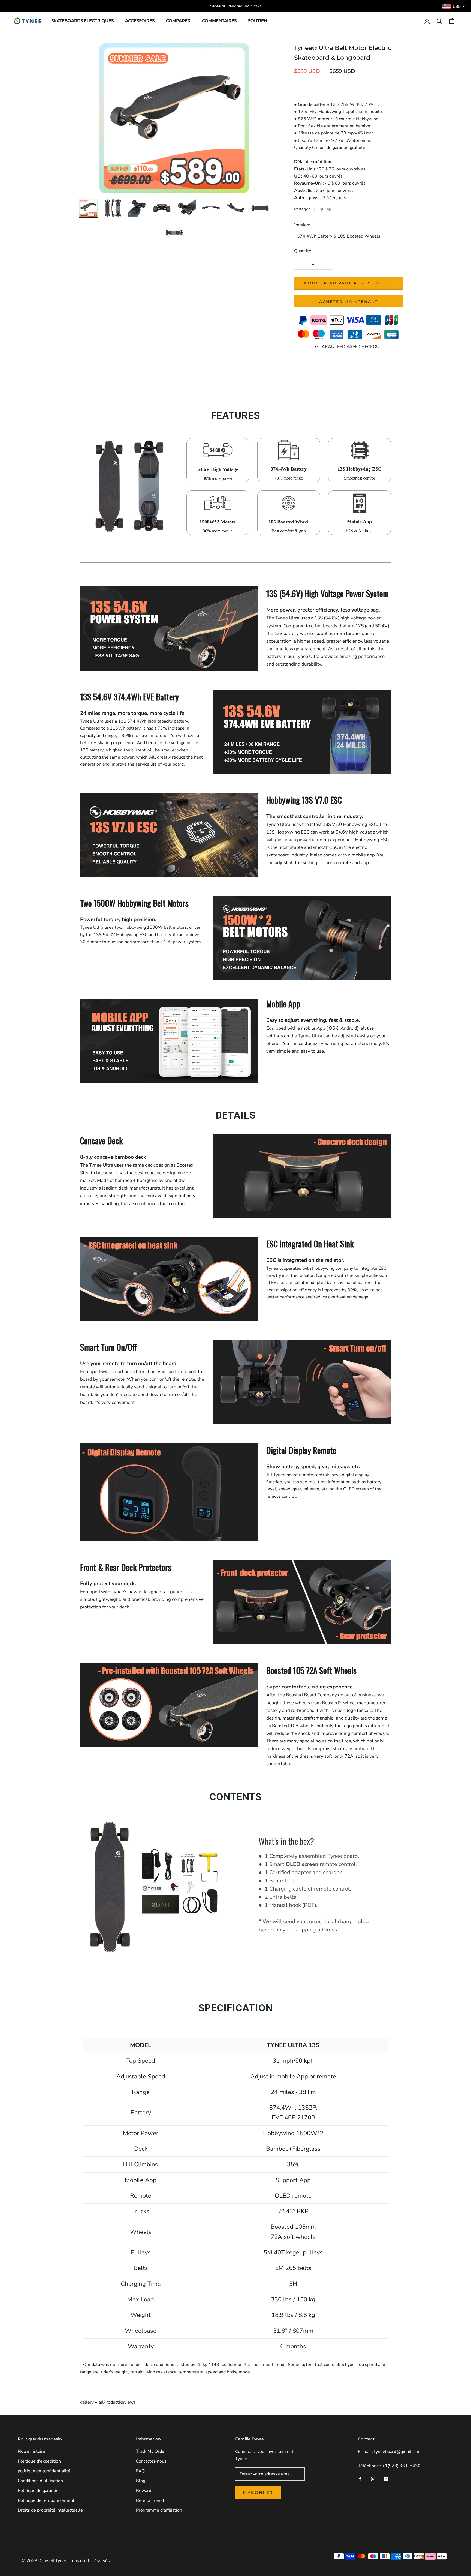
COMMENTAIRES (219, 21)
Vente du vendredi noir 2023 (236, 6)
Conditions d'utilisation (40, 2481)
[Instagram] (373, 2478)
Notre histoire (31, 2451)
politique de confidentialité (44, 2471)
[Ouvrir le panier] (452, 21)
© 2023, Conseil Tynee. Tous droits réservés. (66, 2561)
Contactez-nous (151, 2461)
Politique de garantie (38, 2491)
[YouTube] (386, 2478)
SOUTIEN (258, 21)
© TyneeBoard (35, 2553)
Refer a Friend (150, 2500)
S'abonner (258, 2493)
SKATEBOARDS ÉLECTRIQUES (82, 21)
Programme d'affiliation (159, 2510)
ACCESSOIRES (140, 21)
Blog (141, 2481)
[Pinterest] (329, 209)
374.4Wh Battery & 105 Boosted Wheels (339, 236)
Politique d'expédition (39, 2461)
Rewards (145, 2491)
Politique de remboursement (46, 2500)
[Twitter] (322, 209)
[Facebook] (315, 209)
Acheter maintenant (349, 302)
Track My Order (151, 2451)
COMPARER (178, 21)
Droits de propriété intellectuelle (50, 2510)
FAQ (140, 2471)
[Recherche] (440, 21)
